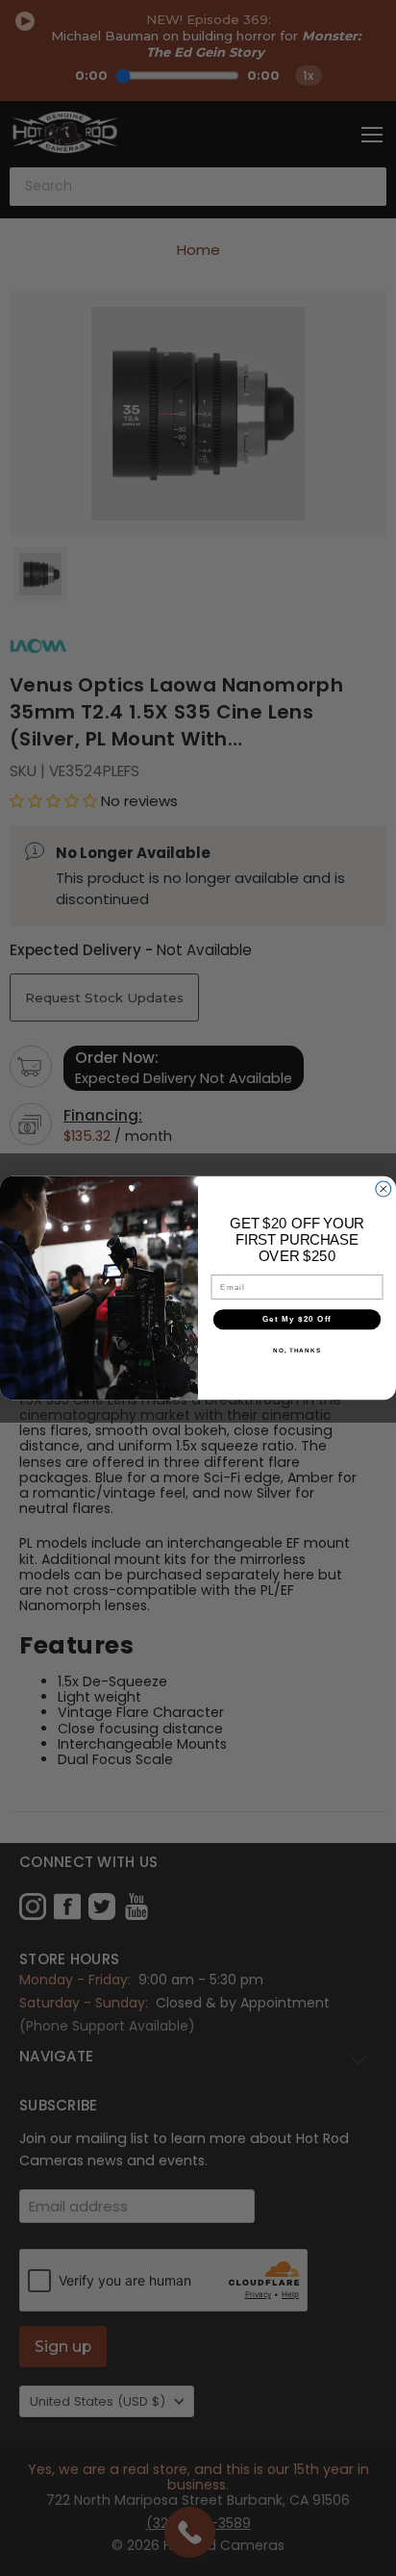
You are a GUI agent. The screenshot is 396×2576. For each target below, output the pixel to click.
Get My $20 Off (297, 1319)
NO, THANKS (297, 1350)
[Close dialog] (384, 1189)
